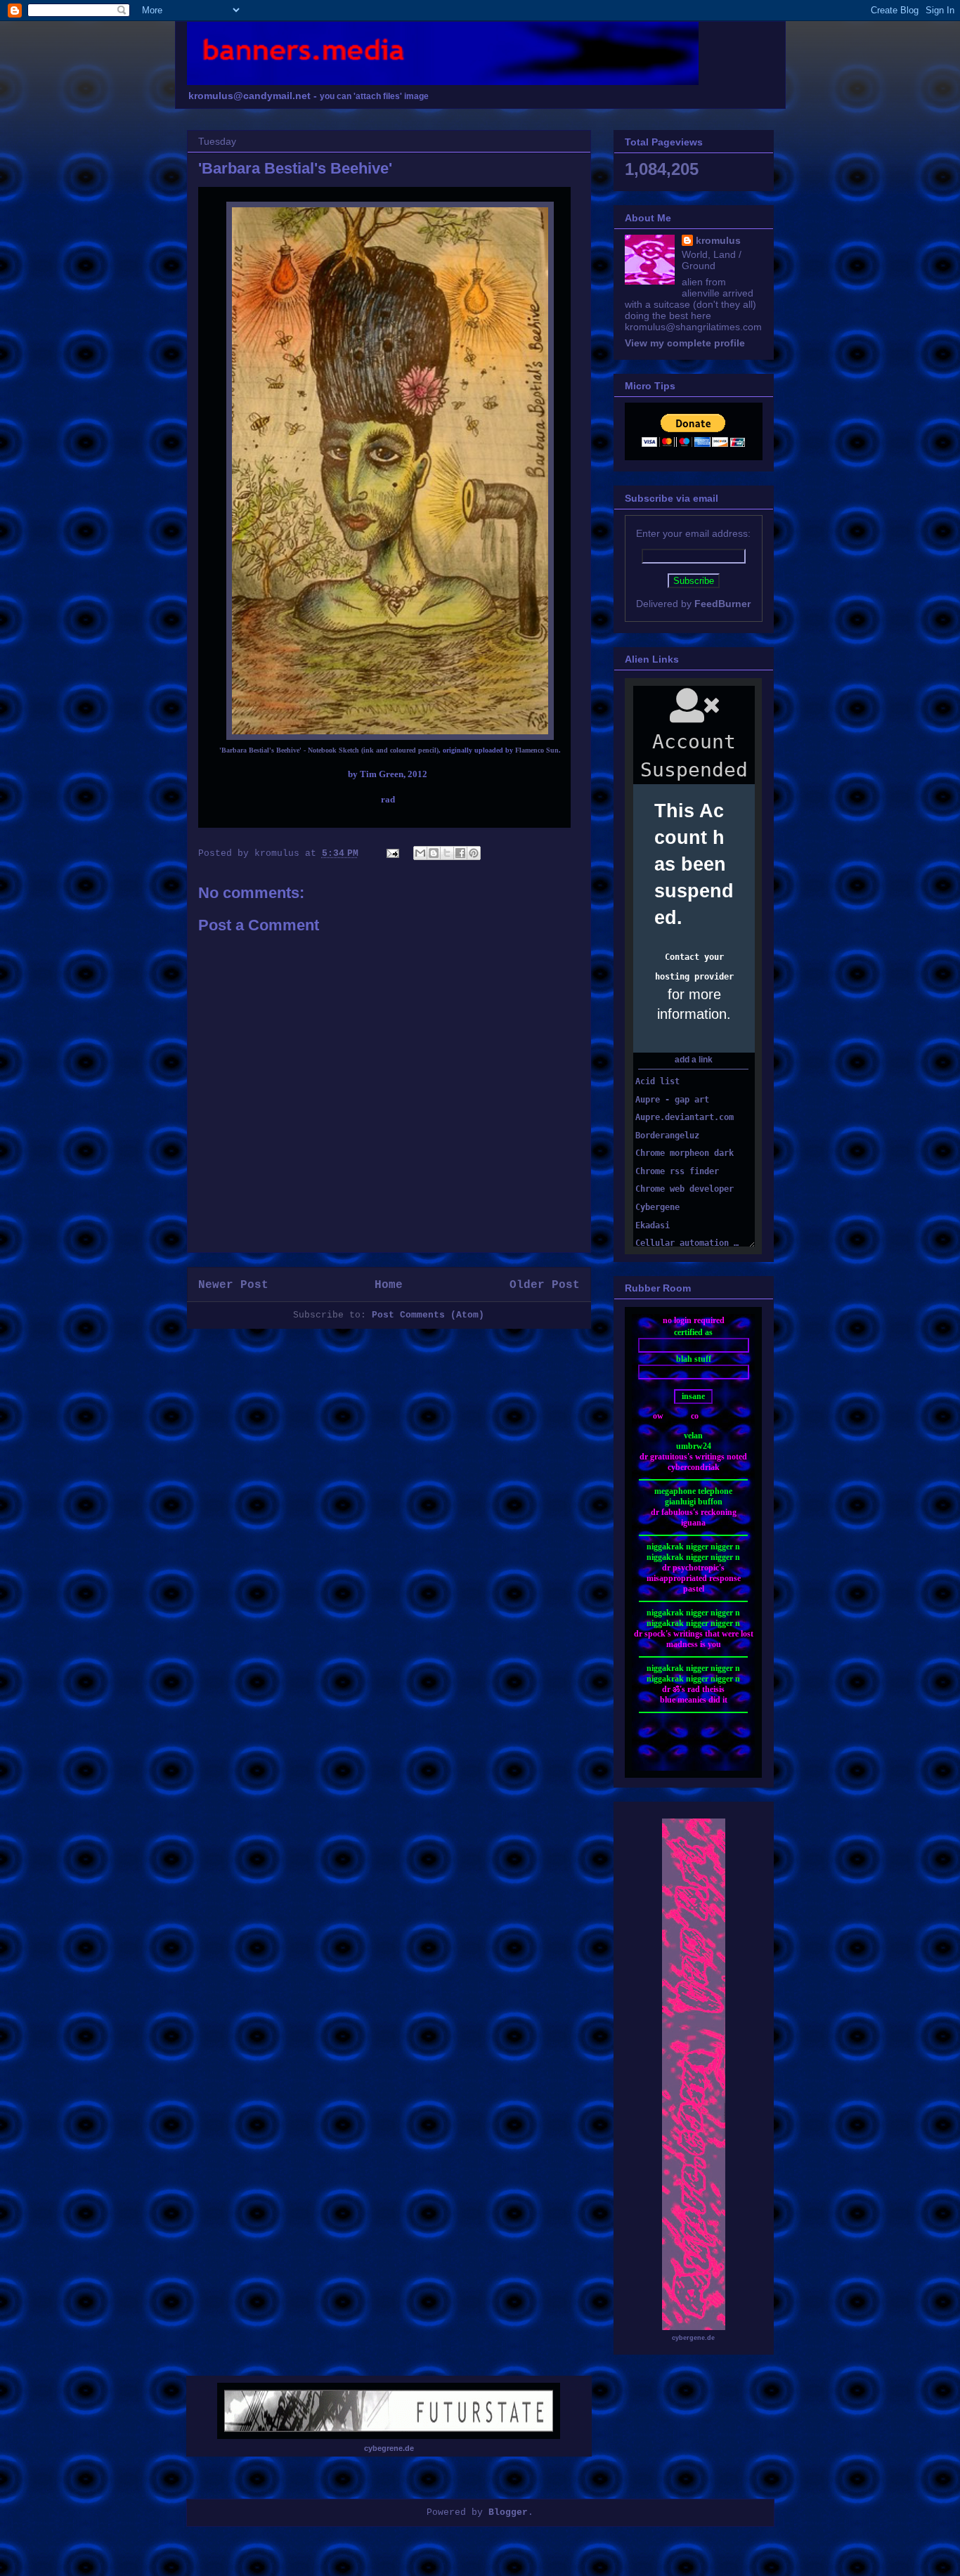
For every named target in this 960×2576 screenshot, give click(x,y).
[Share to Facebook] (460, 853)
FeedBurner (722, 604)
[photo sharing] (390, 737)
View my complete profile (685, 343)
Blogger (508, 2512)
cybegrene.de (389, 2448)
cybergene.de (693, 2338)
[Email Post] (394, 853)
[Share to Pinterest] (474, 853)
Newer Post (233, 1285)
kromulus (718, 240)
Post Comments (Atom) (428, 1315)
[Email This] (420, 853)
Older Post (545, 1285)
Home (389, 1285)
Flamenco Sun (537, 750)
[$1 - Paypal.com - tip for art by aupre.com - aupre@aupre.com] (693, 443)
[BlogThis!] (434, 853)
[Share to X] (447, 853)
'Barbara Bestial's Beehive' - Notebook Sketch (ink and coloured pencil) (329, 750)
